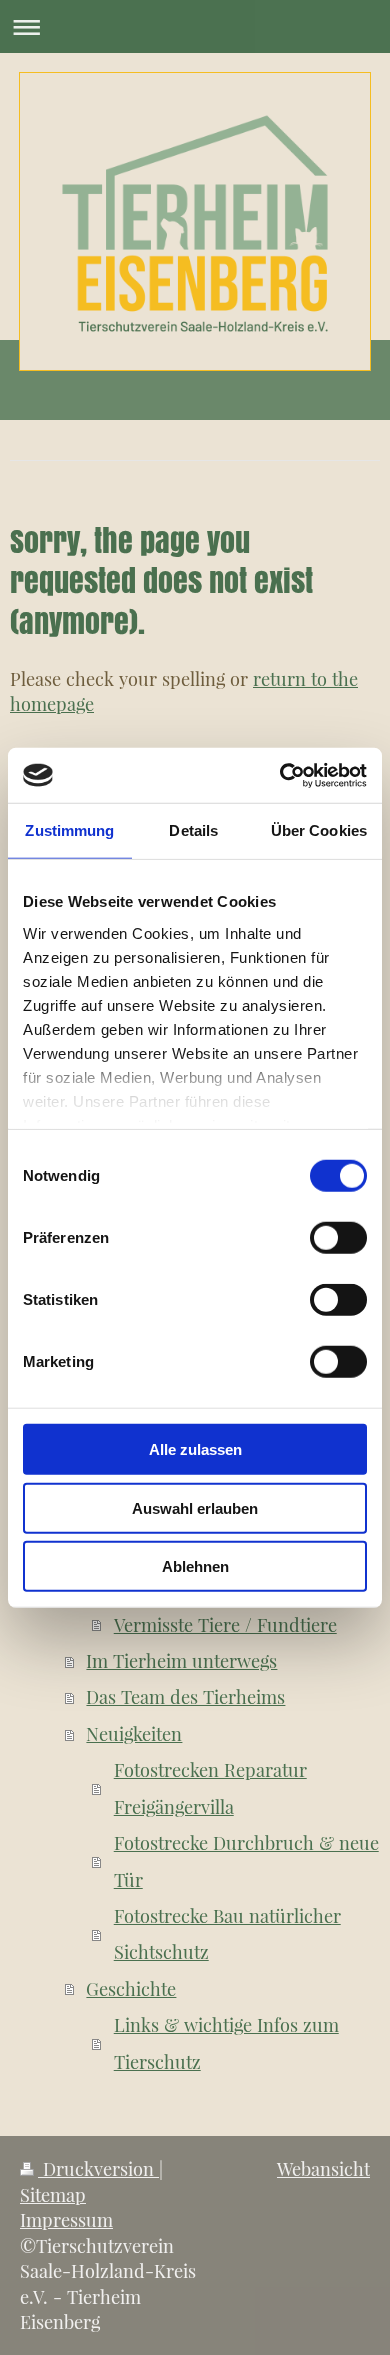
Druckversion (98, 2168)
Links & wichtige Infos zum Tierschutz (226, 2042)
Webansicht (323, 2168)
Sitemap (53, 2194)
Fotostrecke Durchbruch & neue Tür (246, 1860)
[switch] (338, 1238)
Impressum (66, 2219)
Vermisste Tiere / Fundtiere (225, 1624)
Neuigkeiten (134, 1733)
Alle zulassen (195, 1449)
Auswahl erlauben (195, 1507)
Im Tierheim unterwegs (181, 1660)
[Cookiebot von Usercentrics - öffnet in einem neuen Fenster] (280, 775)
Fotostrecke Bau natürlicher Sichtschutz (227, 1933)
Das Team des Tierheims (185, 1696)
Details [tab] (193, 830)
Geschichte (131, 1988)
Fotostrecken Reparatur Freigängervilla (210, 1787)
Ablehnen (195, 1566)
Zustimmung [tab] (69, 830)
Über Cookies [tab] (319, 830)
